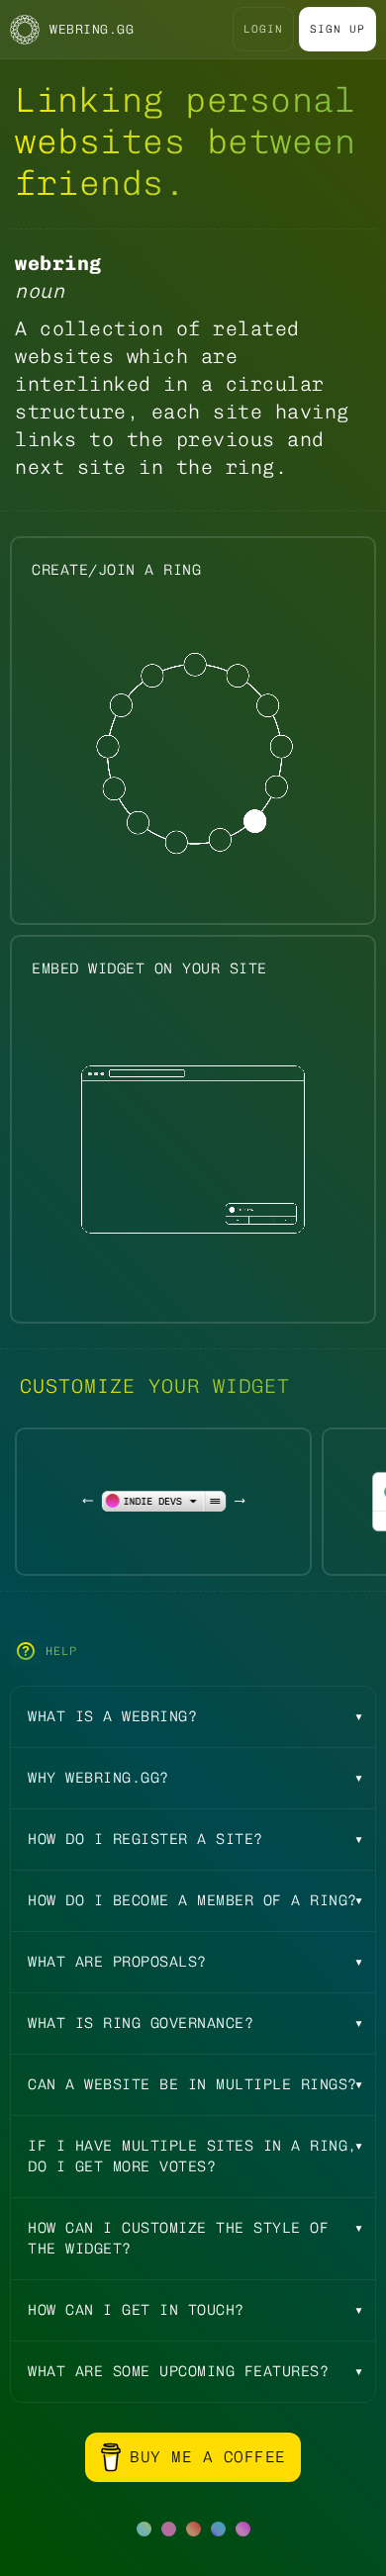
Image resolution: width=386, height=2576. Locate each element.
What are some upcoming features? (178, 2371)
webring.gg (92, 29)
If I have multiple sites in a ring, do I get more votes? (193, 2156)
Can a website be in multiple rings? (193, 2084)
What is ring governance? (141, 2023)
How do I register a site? (145, 1839)
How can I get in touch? (136, 2310)
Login (263, 29)
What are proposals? (117, 1962)
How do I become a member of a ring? (193, 1900)
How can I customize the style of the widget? (178, 2238)
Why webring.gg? (98, 1778)
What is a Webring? (112, 1716)
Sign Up (338, 29)
